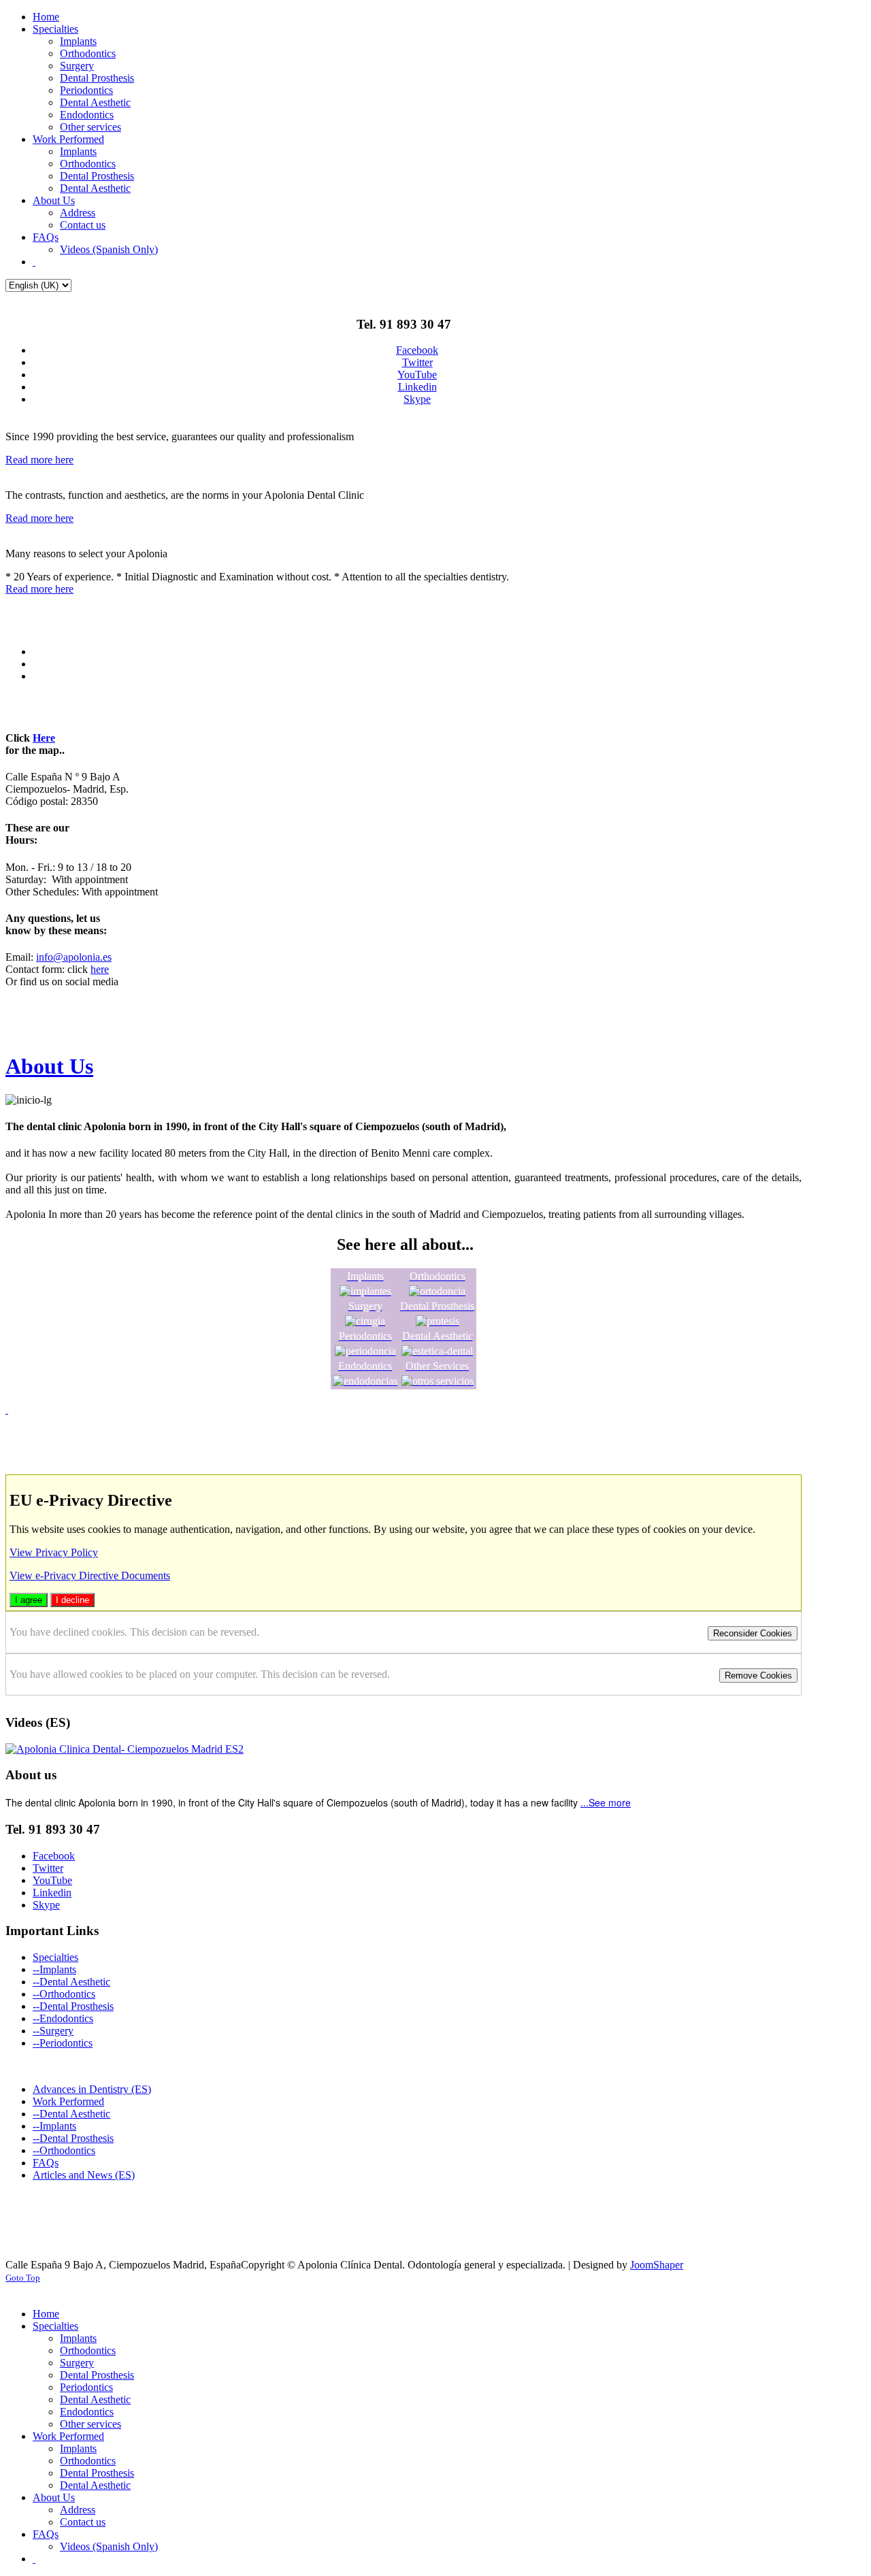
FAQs (46, 2163)
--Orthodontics (64, 1994)
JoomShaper (657, 2265)
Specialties (55, 1957)
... (585, 1802)
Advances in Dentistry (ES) (92, 2089)
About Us (49, 1066)
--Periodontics (63, 2043)
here (100, 969)
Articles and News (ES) (84, 2175)
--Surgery (53, 2031)
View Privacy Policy (54, 1552)
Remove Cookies (758, 1675)
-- (36, 1982)
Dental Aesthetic (75, 1982)
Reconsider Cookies (753, 1633)
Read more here (39, 460)
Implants (58, 2126)
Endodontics (66, 2018)
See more (610, 1802)
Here (44, 738)
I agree (29, 1600)
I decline (72, 1600)
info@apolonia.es (74, 957)
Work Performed (68, 2101)
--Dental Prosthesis (73, 2006)
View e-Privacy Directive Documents (90, 1575)
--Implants (54, 1969)
